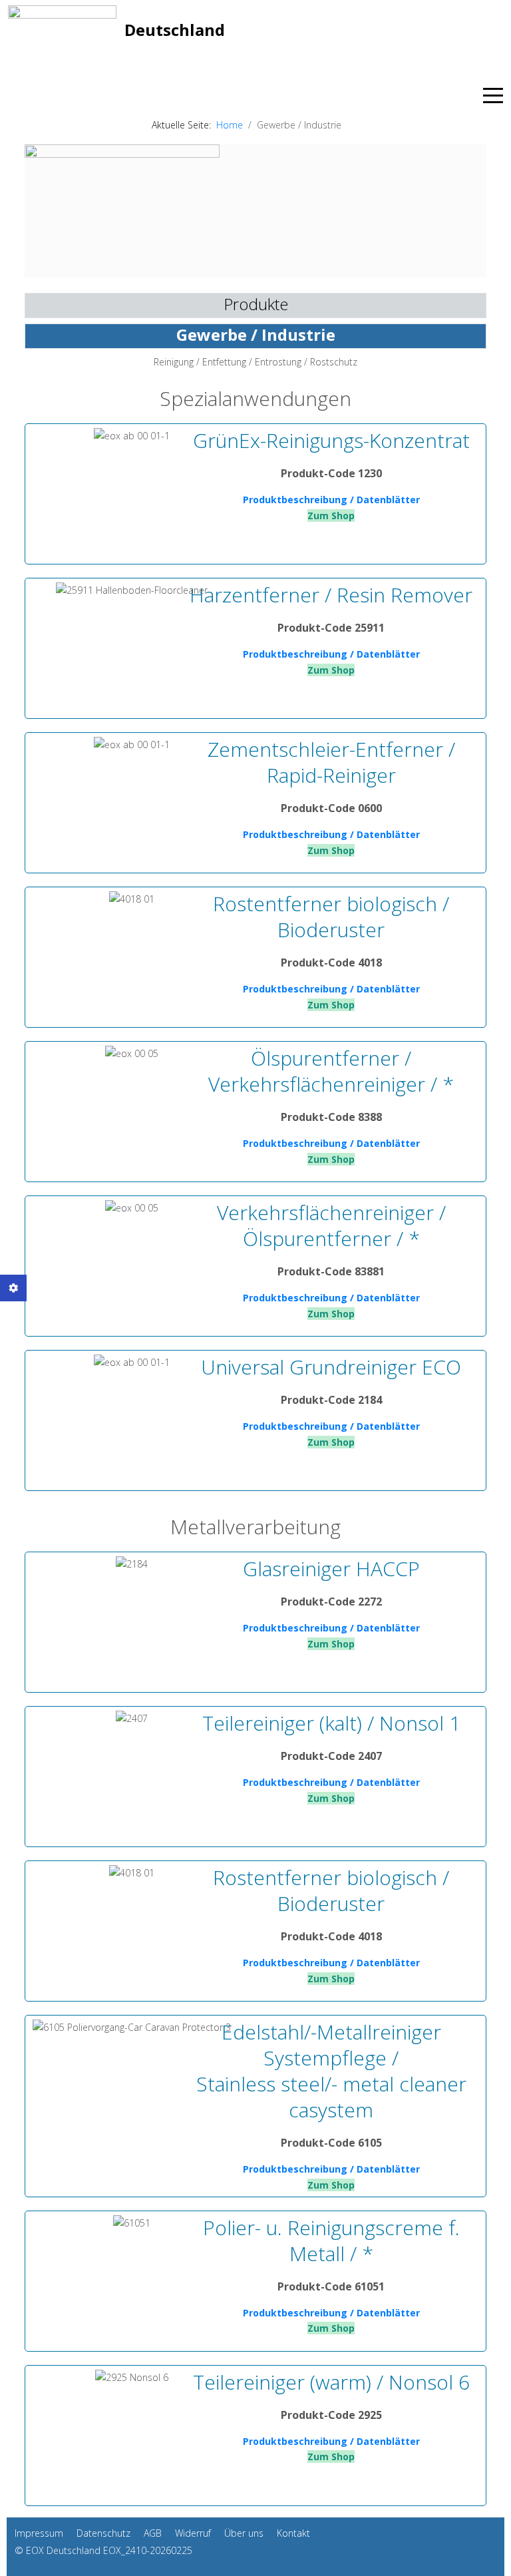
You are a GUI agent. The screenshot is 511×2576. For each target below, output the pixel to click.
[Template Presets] (13, 1288)
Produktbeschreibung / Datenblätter (331, 500)
